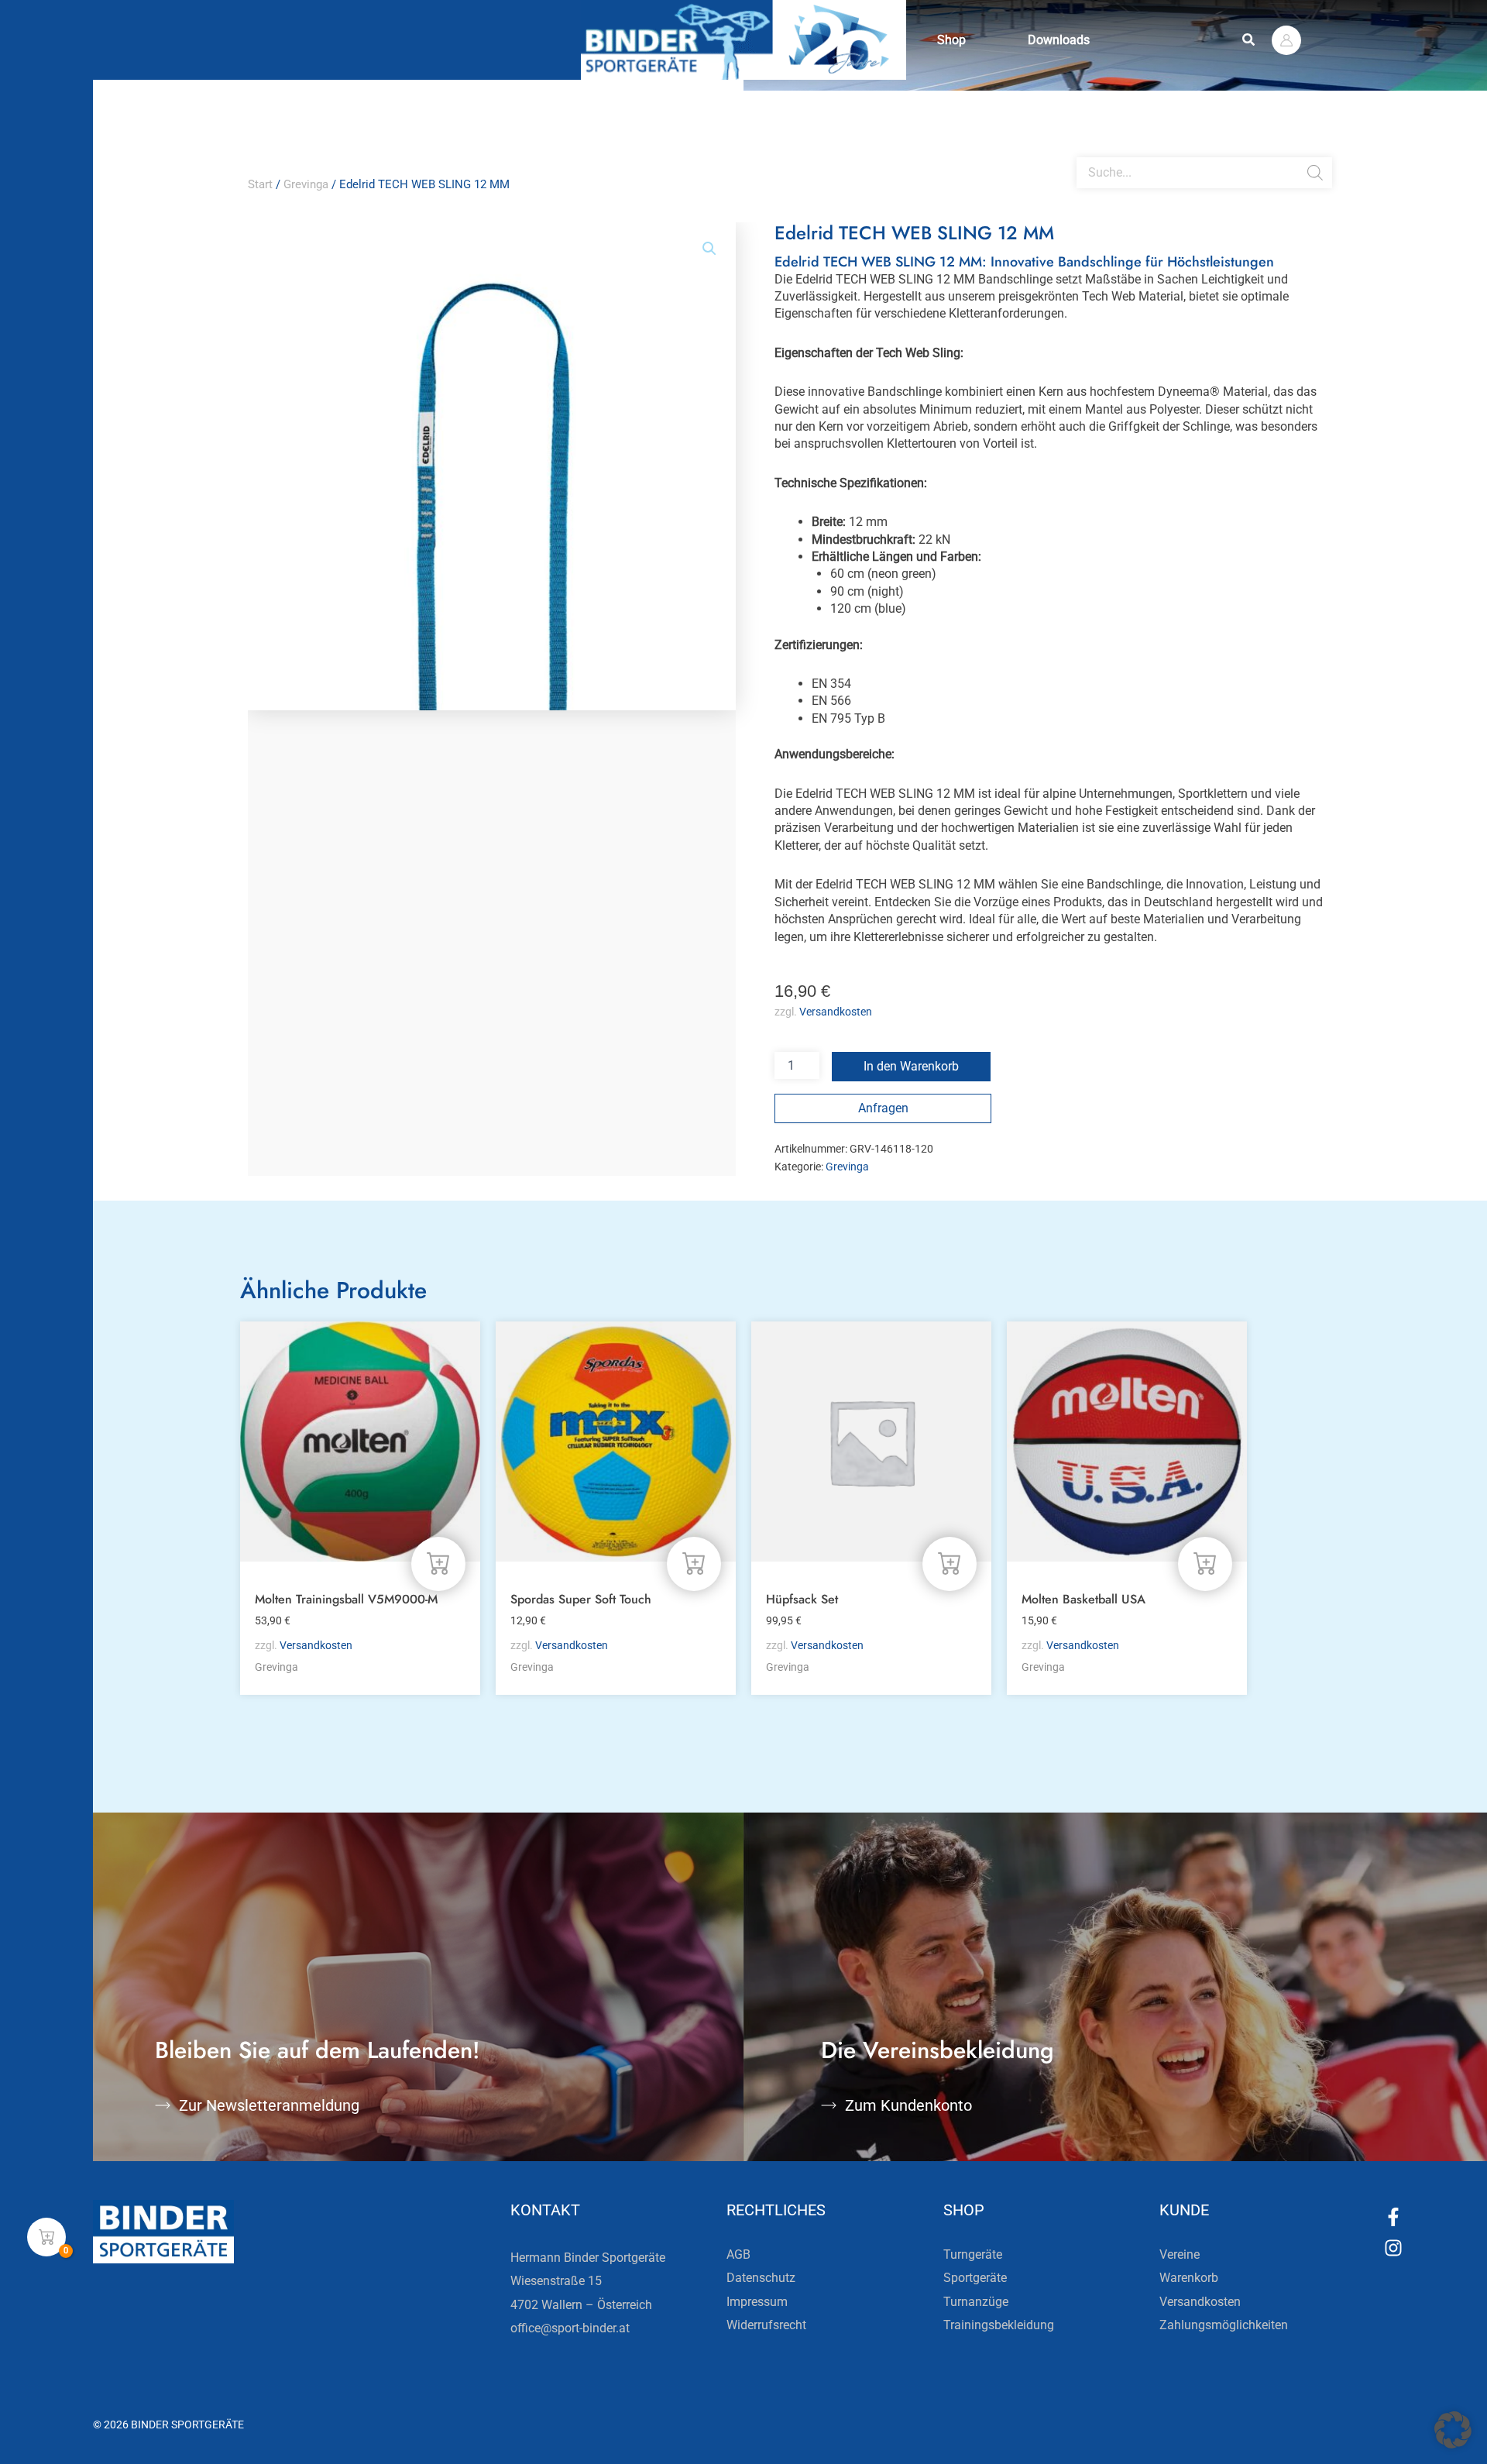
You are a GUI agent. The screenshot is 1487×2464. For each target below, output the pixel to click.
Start (260, 184)
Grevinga (306, 184)
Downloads (1059, 40)
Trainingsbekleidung (999, 2325)
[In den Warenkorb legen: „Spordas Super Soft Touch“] (694, 1564)
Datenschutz (761, 2278)
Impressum (757, 2302)
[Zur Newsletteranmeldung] (163, 2105)
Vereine (1180, 2254)
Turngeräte (973, 2254)
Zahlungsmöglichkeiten (1224, 2325)
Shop (951, 40)
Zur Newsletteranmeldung (269, 2105)
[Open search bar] (1084, 151)
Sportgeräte (975, 2278)
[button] (1249, 40)
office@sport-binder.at (570, 2328)
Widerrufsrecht (766, 2325)
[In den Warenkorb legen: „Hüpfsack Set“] (950, 1564)
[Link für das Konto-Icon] (1286, 40)
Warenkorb (1189, 2278)
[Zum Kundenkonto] (829, 2105)
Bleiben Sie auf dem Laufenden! (318, 2050)
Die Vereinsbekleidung (938, 2050)
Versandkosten (836, 1012)
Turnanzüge (976, 2302)
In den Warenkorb (911, 1066)
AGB (738, 2254)
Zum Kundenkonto (908, 2105)
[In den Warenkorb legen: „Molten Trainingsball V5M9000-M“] (438, 1564)
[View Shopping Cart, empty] (46, 2237)
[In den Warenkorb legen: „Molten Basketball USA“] (1205, 1564)
